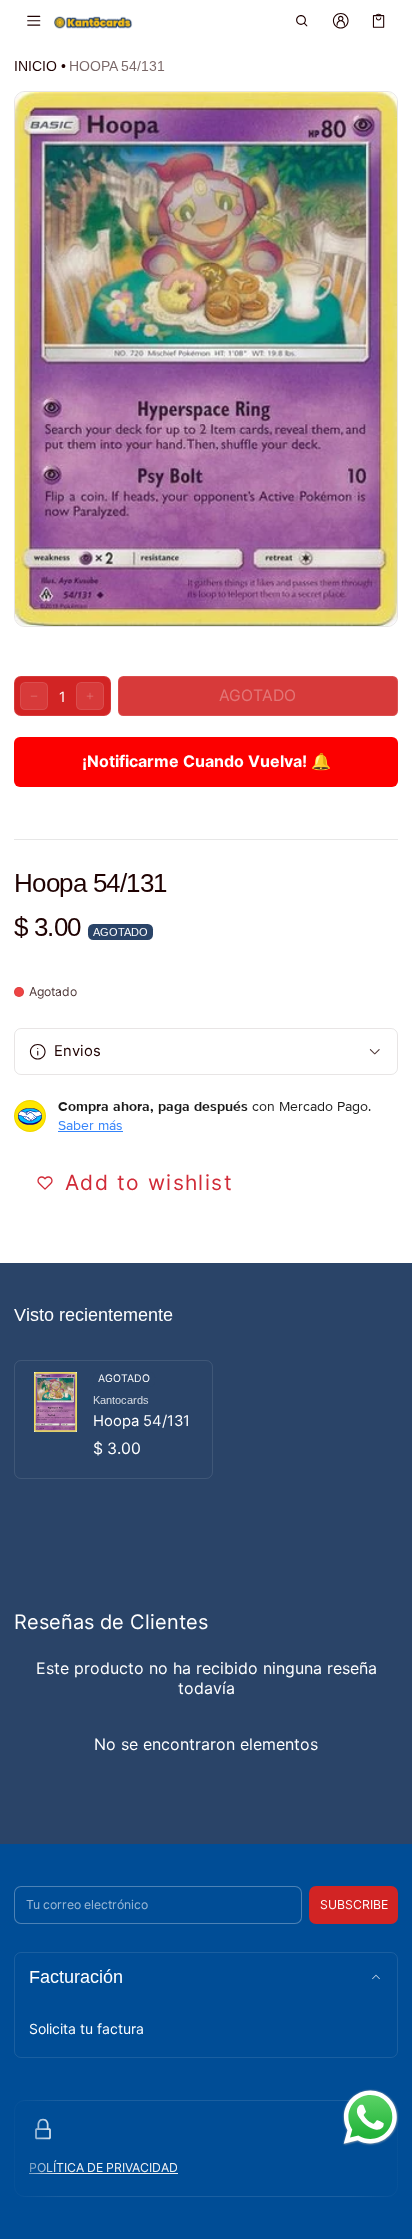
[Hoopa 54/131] (113, 1419)
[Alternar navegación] (33, 21)
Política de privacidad (103, 2167)
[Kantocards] (93, 21)
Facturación (76, 1977)
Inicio (35, 66)
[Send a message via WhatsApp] (370, 2117)
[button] (302, 21)
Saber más (90, 1125)
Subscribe (354, 1904)
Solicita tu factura (86, 2028)
